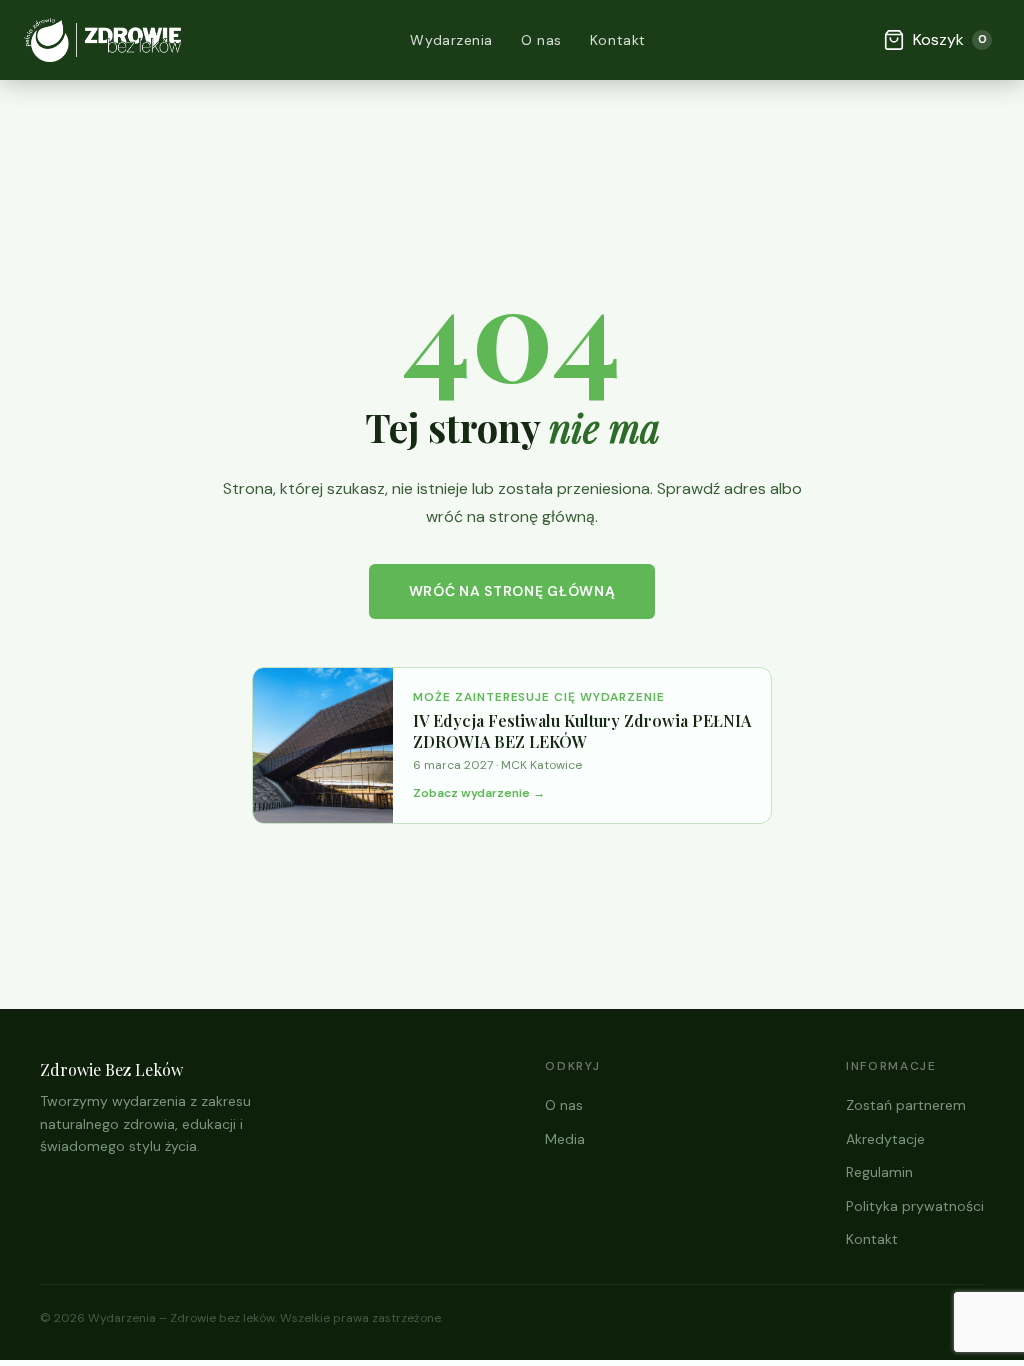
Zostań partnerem (906, 1105)
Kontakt (618, 40)
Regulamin (879, 1172)
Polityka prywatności (915, 1206)
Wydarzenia (451, 40)
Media (565, 1139)
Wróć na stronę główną (512, 591)
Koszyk (950, 39)
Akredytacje (885, 1139)
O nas (541, 40)
